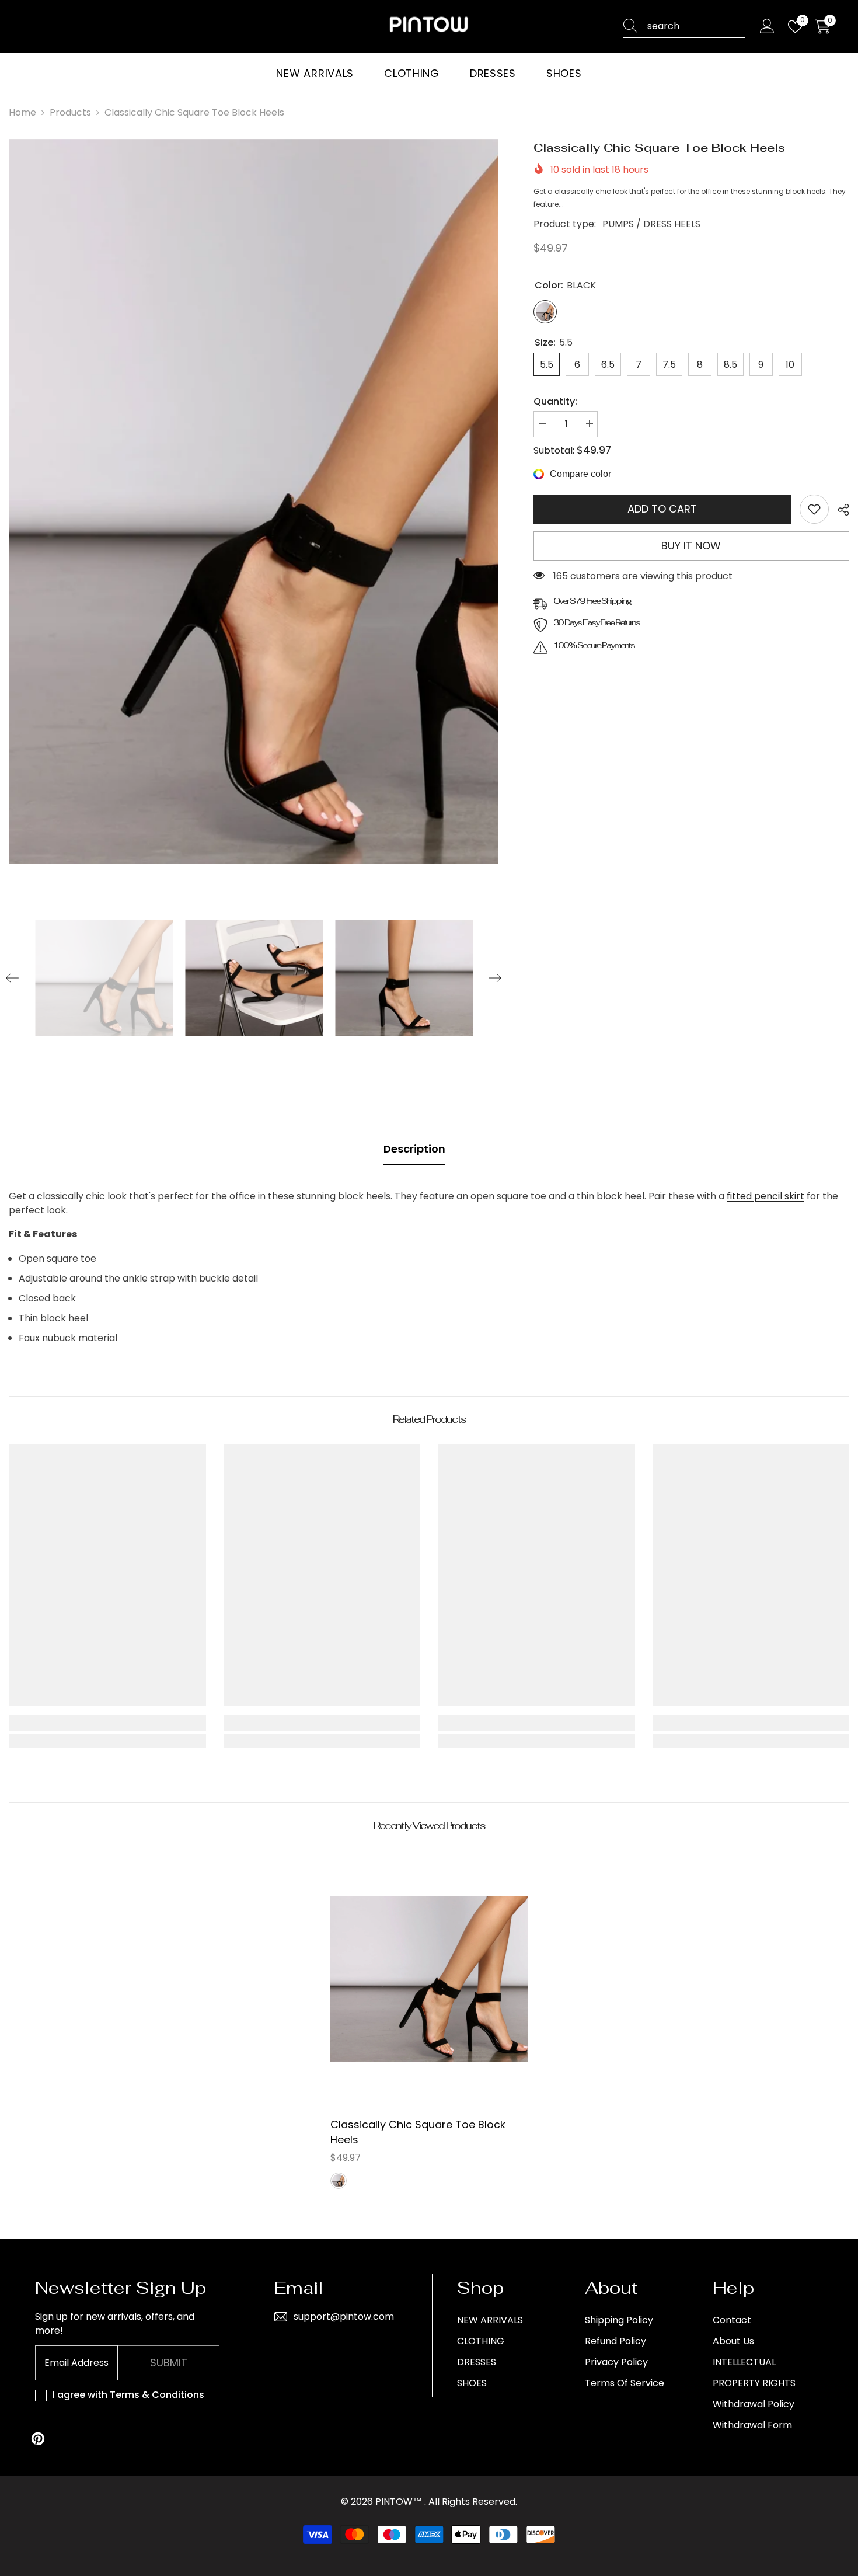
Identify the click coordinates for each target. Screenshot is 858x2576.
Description (414, 1149)
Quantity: (555, 401)
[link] (814, 509)
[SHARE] (839, 510)
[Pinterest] (38, 2439)
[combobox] (696, 26)
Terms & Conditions (157, 2395)
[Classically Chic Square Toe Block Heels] (429, 1978)
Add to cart (662, 509)
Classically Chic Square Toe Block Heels (418, 2132)
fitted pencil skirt (765, 1196)
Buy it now (691, 546)
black (339, 2181)
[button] (12, 978)
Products (70, 112)
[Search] (684, 27)
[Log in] (767, 27)
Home (22, 112)
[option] (254, 502)
